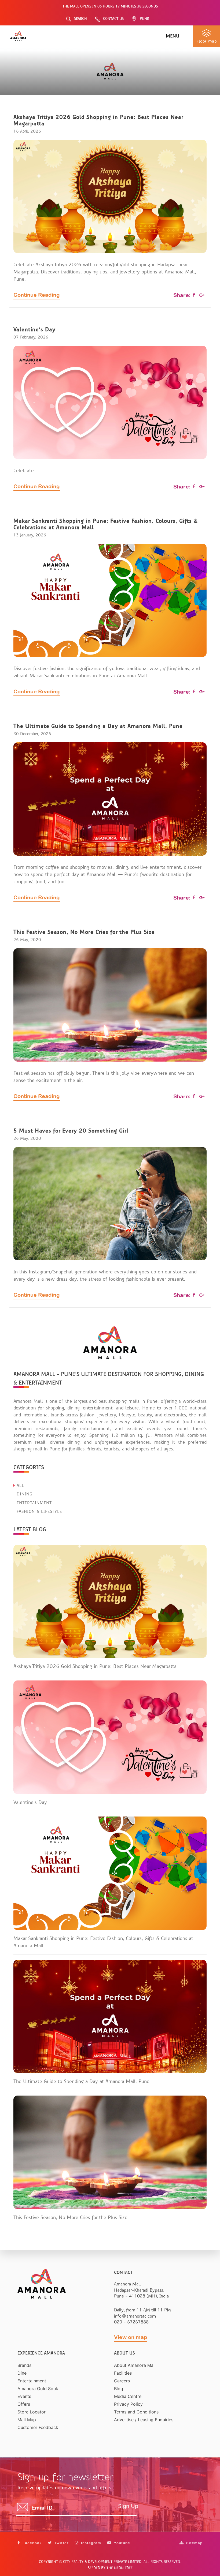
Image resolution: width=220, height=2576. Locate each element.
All (20, 1486)
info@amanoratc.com (135, 2316)
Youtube (122, 2543)
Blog (119, 2389)
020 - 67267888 (131, 2322)
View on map (131, 2337)
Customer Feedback (38, 2427)
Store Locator (32, 2412)
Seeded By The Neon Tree (110, 2568)
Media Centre (128, 2396)
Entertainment (33, 1503)
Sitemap (194, 2543)
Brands (24, 2365)
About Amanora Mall (135, 2365)
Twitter (61, 2543)
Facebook (32, 2543)
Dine (22, 2373)
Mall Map (27, 2420)
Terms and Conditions (136, 2412)
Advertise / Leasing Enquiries (144, 2420)
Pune (144, 19)
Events (24, 2396)
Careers (122, 2381)
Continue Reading (37, 295)
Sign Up (128, 2506)
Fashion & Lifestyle (38, 1511)
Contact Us (113, 19)
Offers (24, 2404)
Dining (24, 1494)
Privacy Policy (128, 2404)
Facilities (123, 2373)
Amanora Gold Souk (38, 2389)
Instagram (91, 2543)
